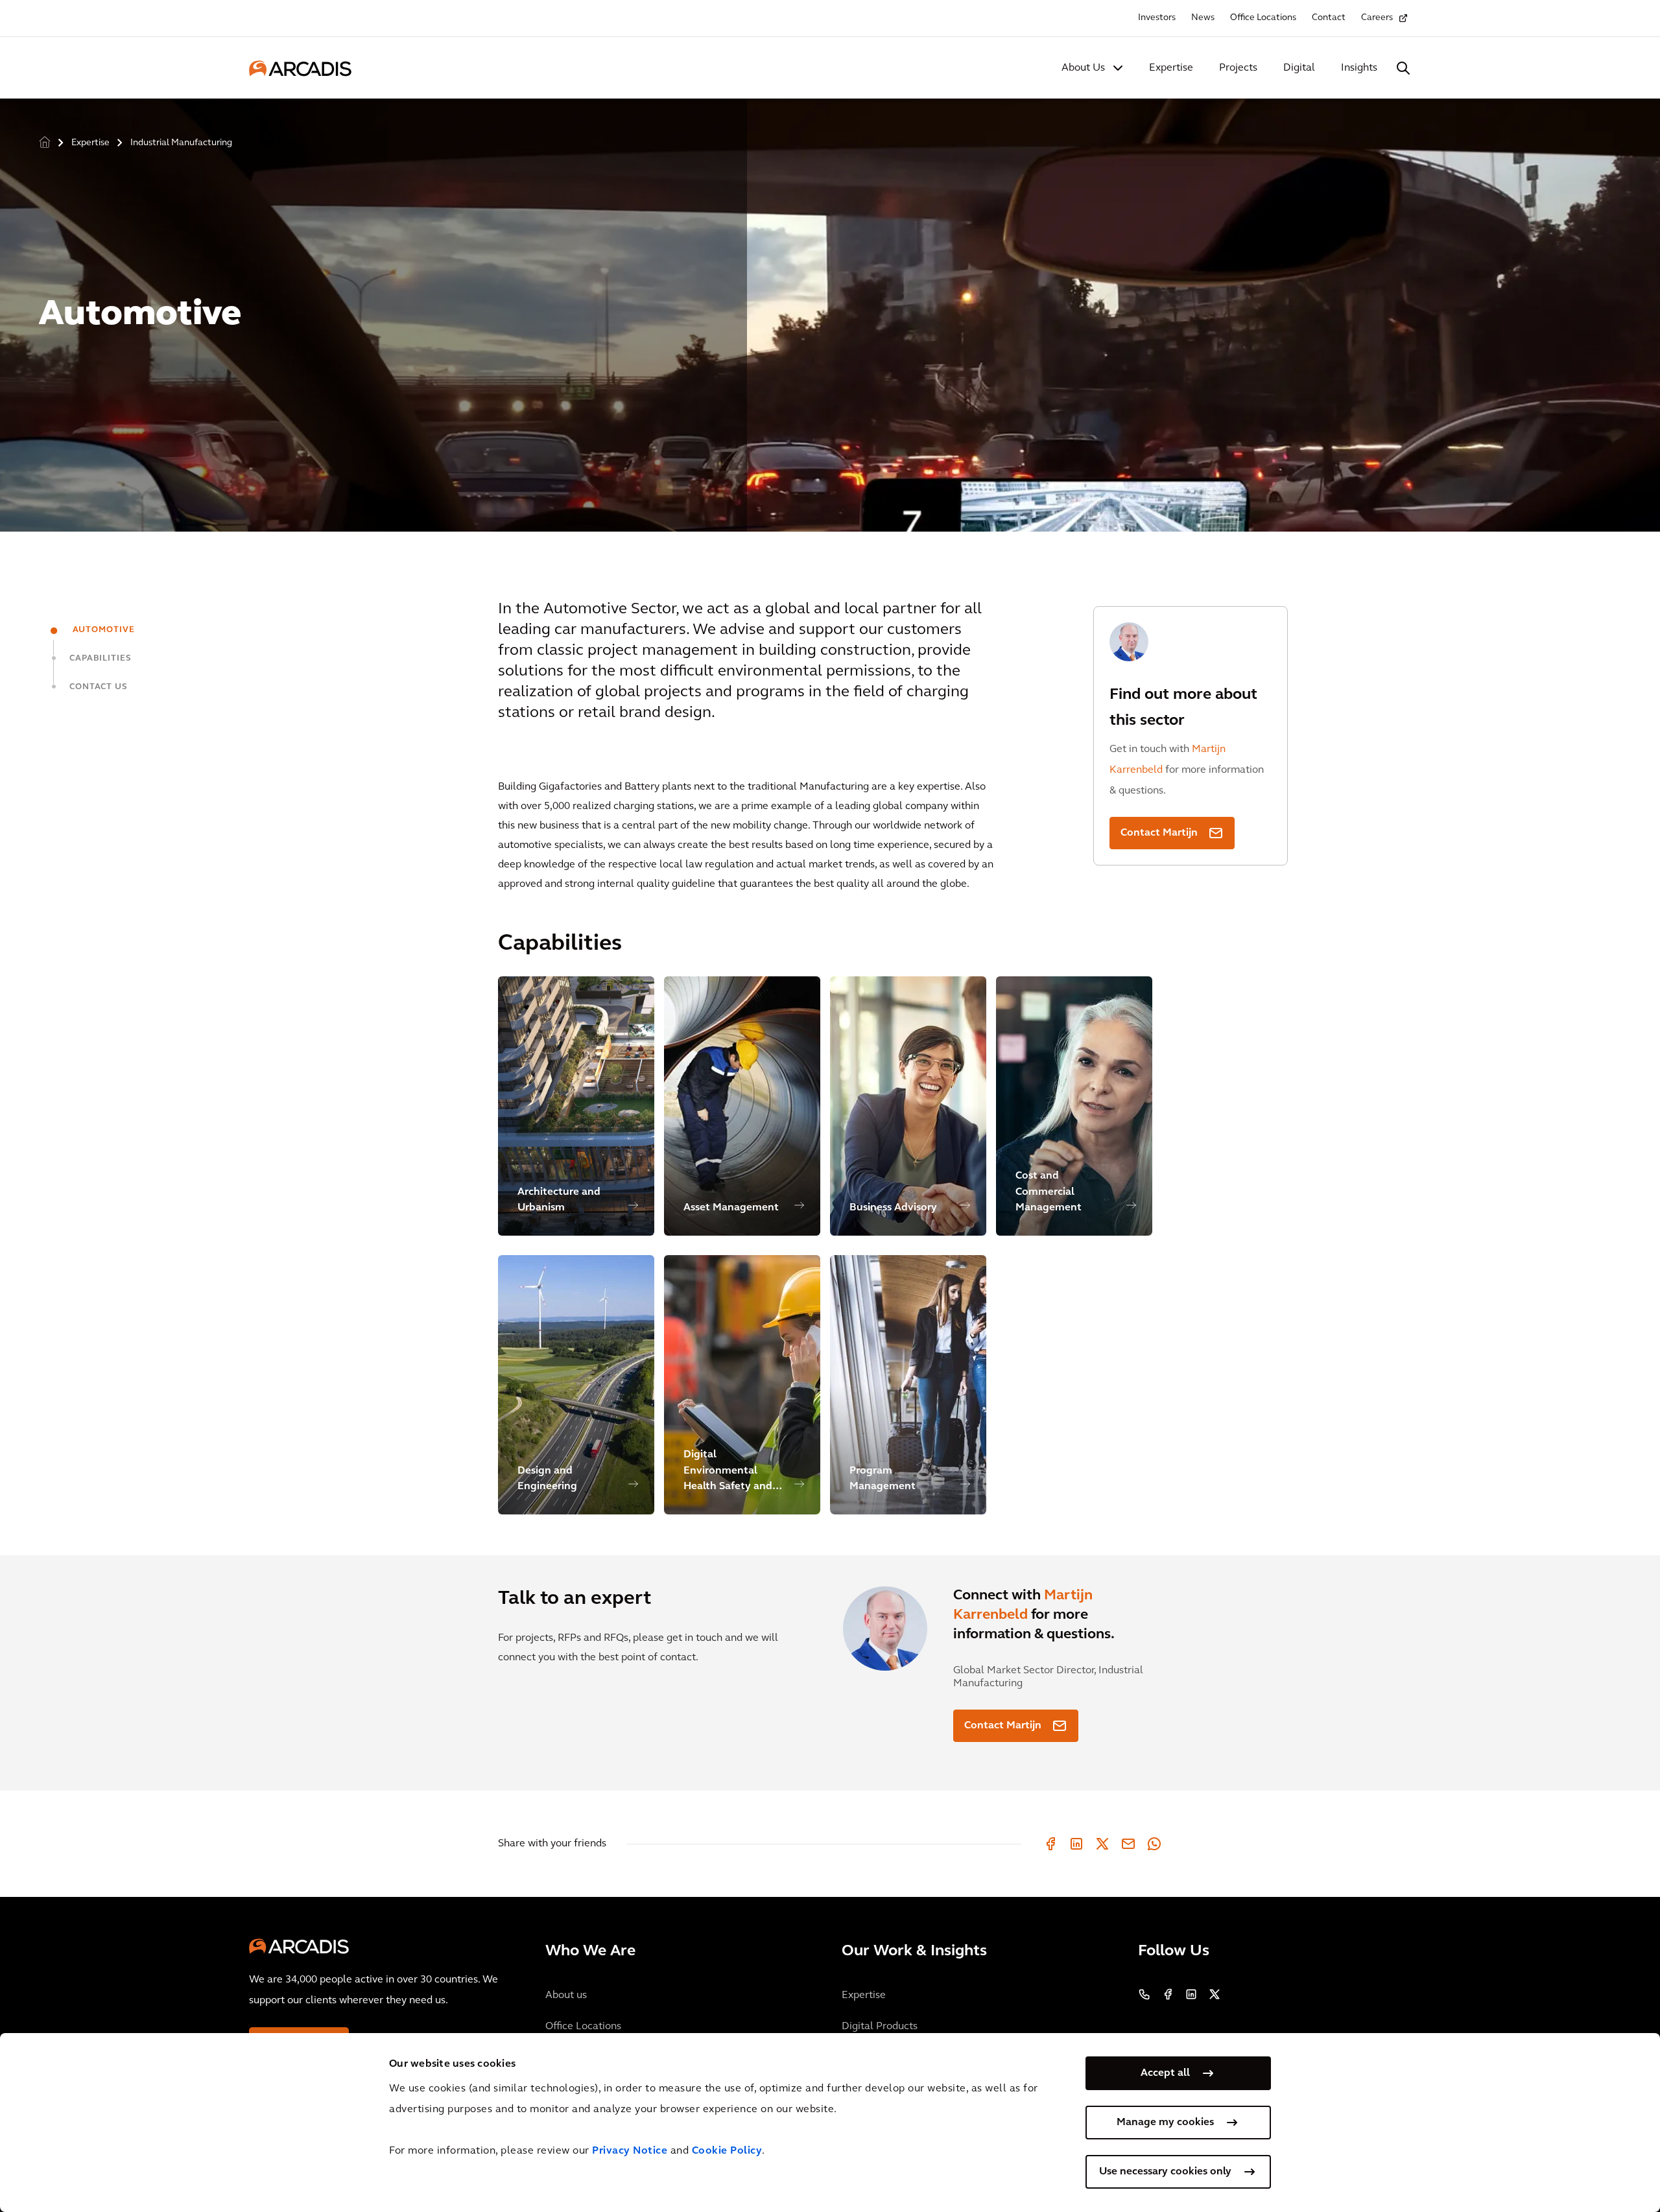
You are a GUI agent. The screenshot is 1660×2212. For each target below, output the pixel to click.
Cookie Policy (727, 2151)
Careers (1377, 18)
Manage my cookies (1165, 2123)
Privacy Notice (630, 2151)
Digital (1299, 68)
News (1203, 18)
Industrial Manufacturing (181, 143)
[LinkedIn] (1076, 1844)
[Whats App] (1154, 1844)
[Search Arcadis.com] (1403, 68)
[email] (1128, 1844)
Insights (1359, 68)
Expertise (1171, 68)
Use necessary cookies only (1165, 2172)
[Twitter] (1102, 1844)
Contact (1329, 18)
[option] (830, 310)
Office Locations (1263, 18)
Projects (1238, 68)
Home (45, 143)
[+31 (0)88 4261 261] (1144, 1994)
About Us (1083, 68)
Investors (1157, 18)
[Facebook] (1050, 1844)
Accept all (1165, 2073)
